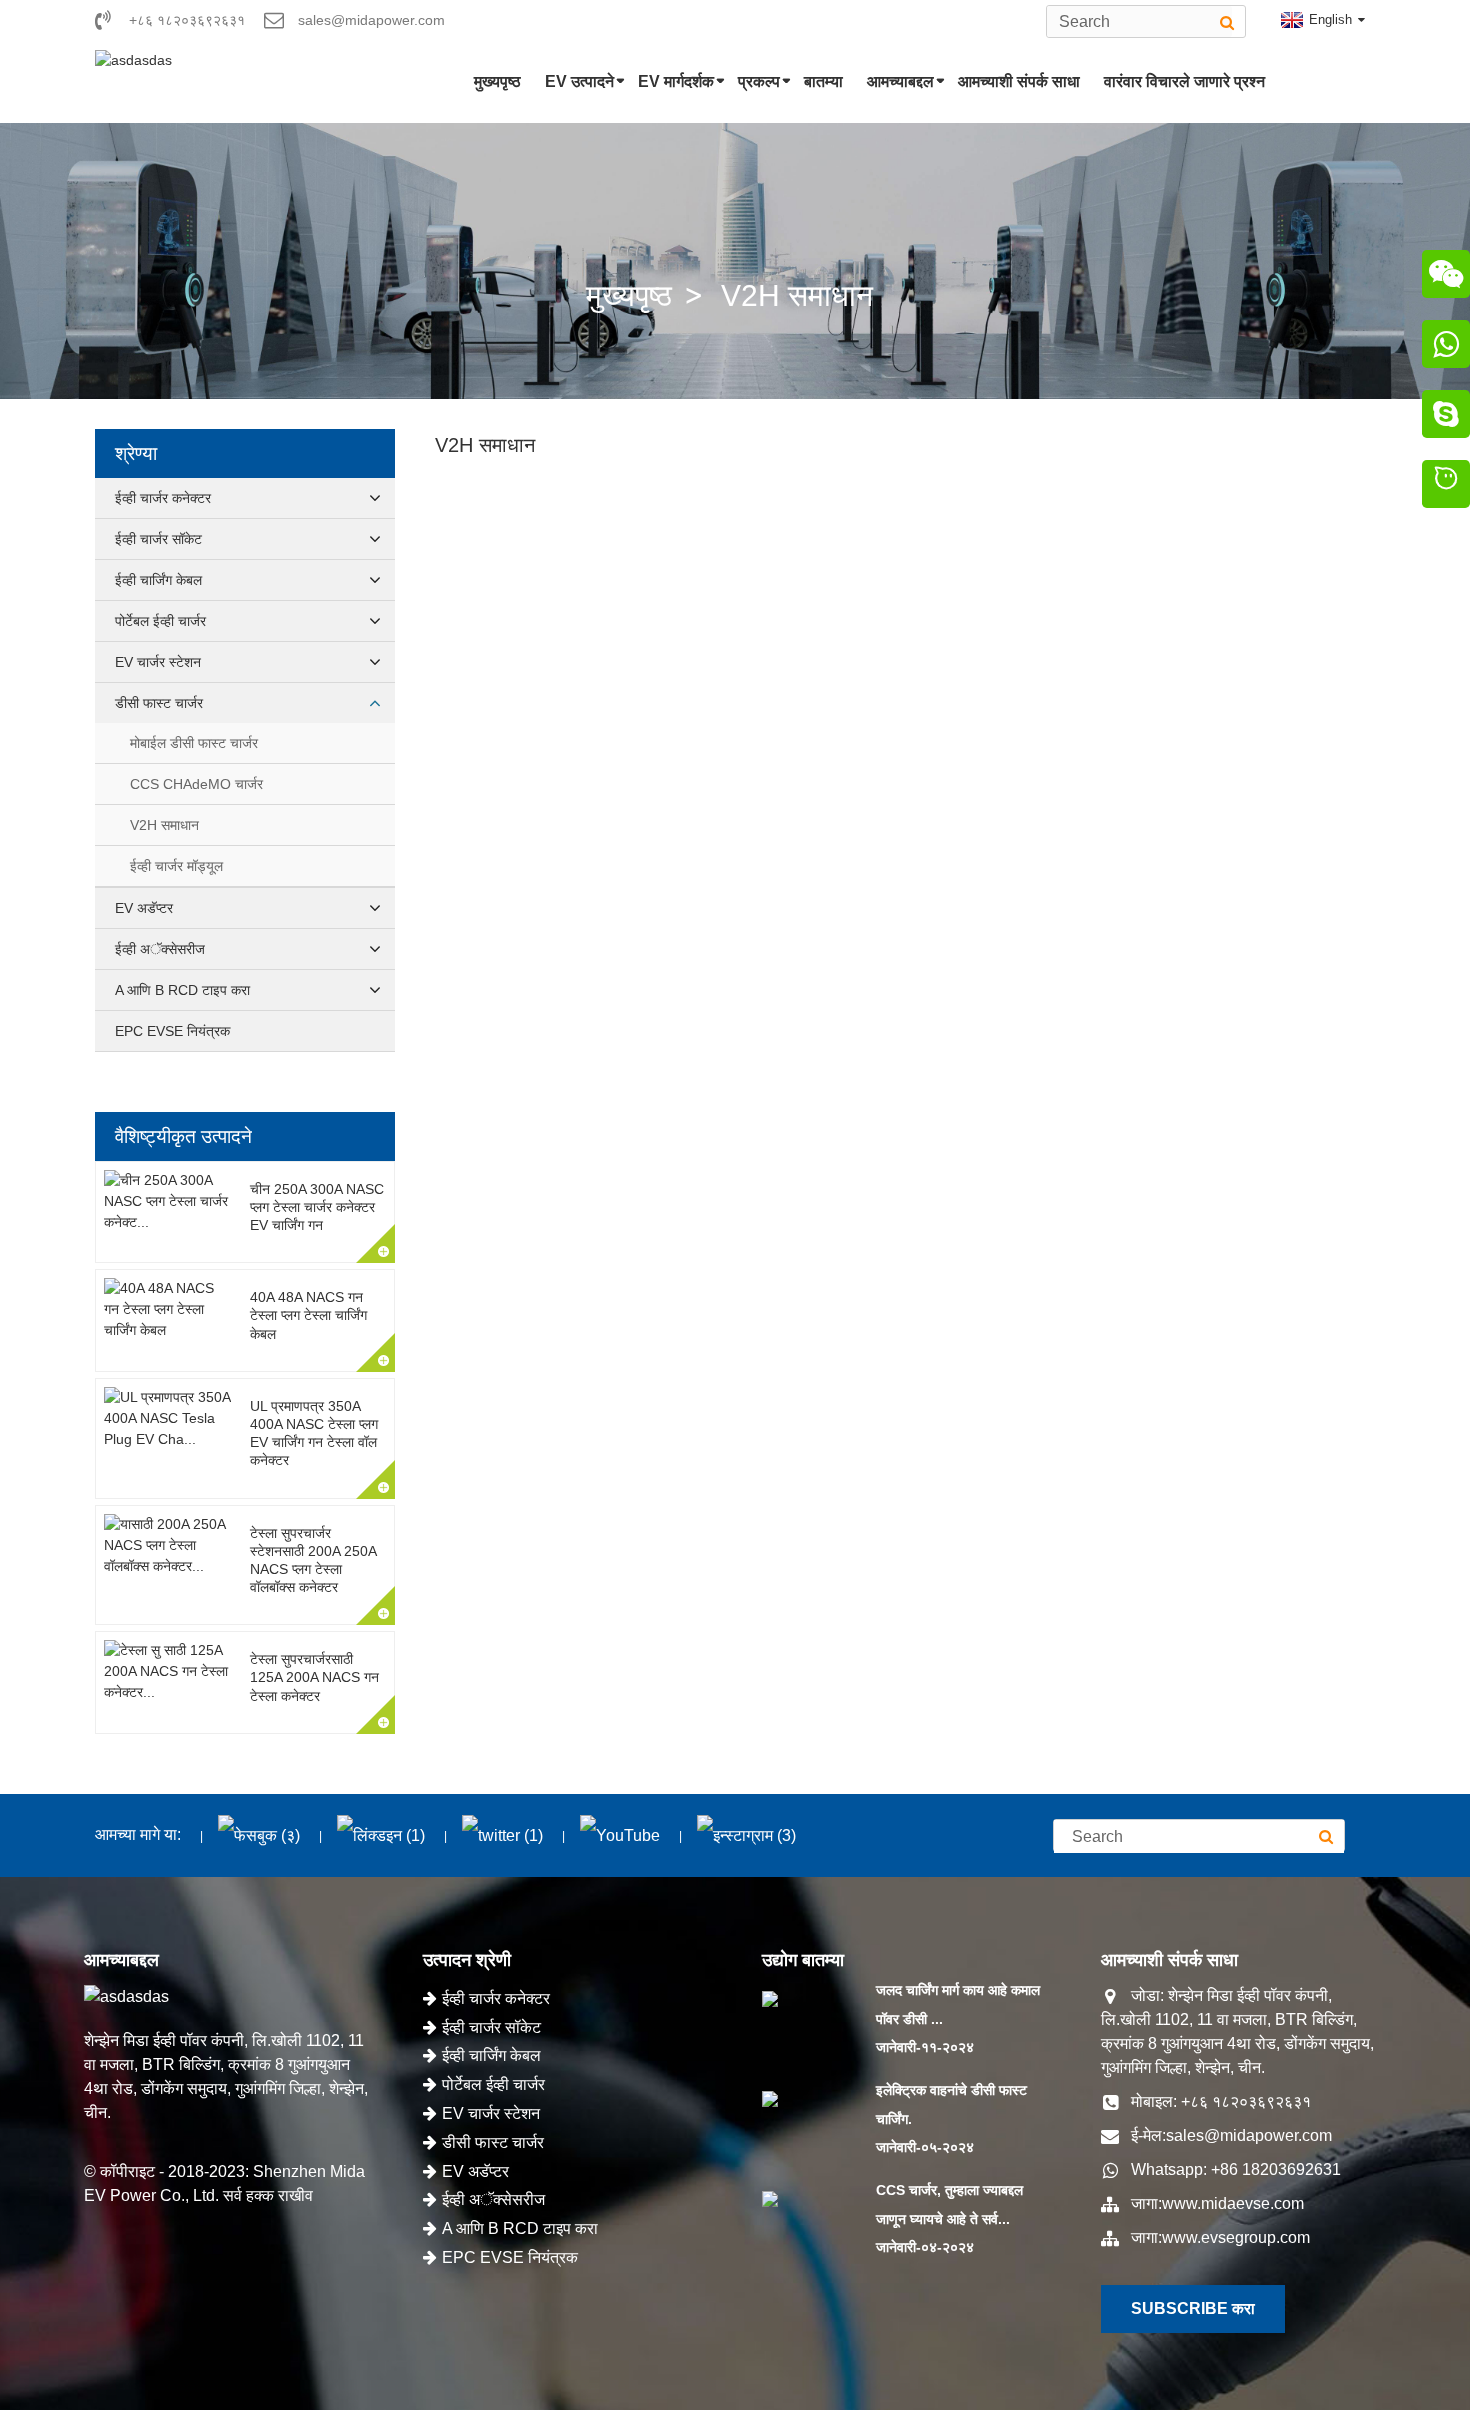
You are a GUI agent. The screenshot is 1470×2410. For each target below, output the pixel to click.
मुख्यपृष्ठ (497, 81)
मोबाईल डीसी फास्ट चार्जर (194, 743)
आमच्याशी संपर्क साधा (1019, 81)
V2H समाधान (797, 295)
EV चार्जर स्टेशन (158, 662)
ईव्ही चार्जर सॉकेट (158, 539)
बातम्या (823, 81)
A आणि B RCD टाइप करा (182, 990)
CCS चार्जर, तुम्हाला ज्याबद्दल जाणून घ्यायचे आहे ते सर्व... (949, 2204)
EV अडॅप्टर (144, 908)
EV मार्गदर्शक (676, 81)
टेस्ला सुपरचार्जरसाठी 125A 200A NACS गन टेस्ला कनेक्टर (314, 1677)
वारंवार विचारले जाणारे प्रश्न (1184, 81)
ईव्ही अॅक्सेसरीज (160, 949)
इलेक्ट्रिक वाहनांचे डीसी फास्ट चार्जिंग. (951, 2104)
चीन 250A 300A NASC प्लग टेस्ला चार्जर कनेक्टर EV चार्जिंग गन (317, 1207)
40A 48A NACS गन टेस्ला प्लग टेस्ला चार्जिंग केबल (308, 1315)
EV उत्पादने (579, 81)
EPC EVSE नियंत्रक (172, 1031)
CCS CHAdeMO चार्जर (196, 784)
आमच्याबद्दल (900, 81)
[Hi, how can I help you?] (1446, 487)
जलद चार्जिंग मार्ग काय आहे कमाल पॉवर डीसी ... (958, 2004)
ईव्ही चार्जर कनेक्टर (163, 498)
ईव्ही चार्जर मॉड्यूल (176, 866)
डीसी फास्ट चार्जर (159, 703)
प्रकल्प (759, 81)
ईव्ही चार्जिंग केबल (158, 580)
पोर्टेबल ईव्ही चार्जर (160, 621)
